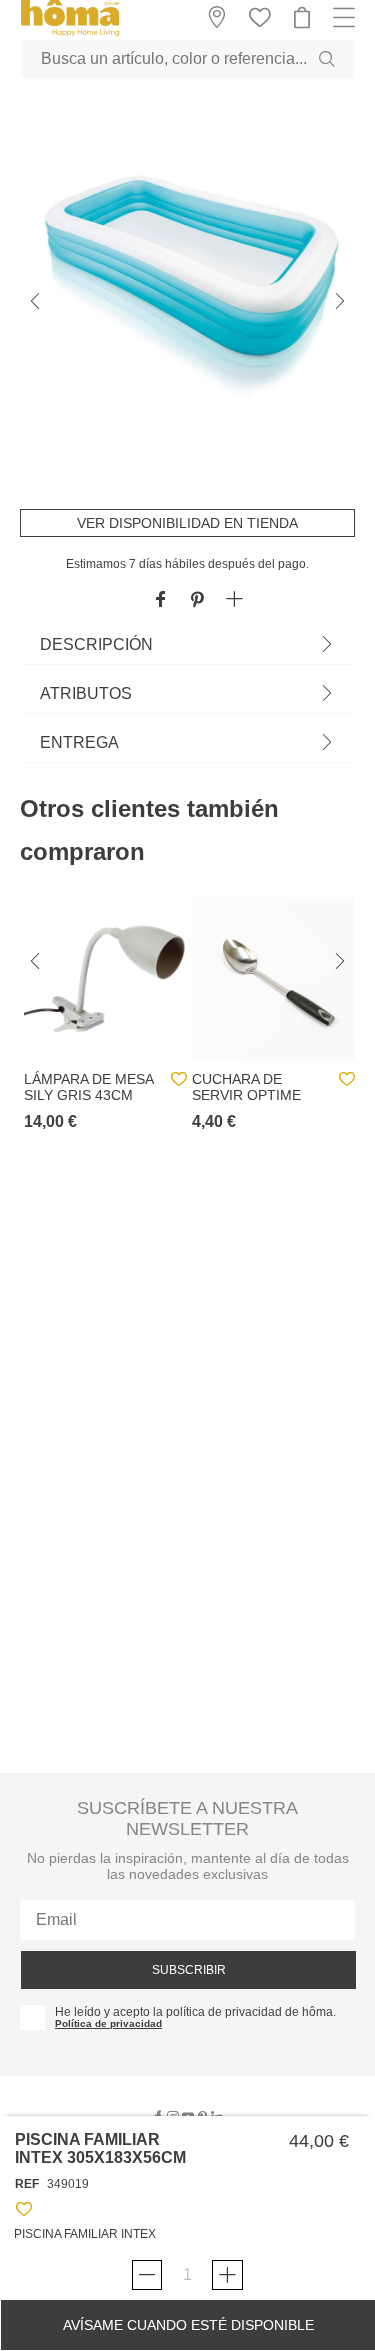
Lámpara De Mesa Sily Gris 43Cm (88, 1087)
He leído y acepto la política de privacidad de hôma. (195, 2012)
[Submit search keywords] (327, 59)
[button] (234, 600)
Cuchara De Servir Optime (246, 1087)
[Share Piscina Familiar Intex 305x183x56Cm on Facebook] (160, 600)
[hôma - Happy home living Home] (70, 33)
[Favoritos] (24, 2212)
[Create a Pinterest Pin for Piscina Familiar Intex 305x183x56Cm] (197, 600)
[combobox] (187, 59)
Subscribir (189, 1970)
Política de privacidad (108, 2023)
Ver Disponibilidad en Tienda (187, 523)
